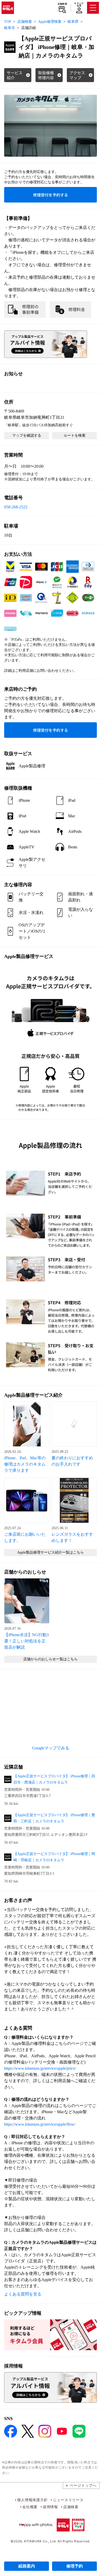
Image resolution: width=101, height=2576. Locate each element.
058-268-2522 (16, 507)
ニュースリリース (68, 2500)
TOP (8, 22)
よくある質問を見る (23, 2294)
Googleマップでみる (51, 1748)
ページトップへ (83, 2485)
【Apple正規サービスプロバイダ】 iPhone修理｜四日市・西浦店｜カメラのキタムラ (54, 1779)
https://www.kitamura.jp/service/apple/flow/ (40, 2124)
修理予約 (75, 2566)
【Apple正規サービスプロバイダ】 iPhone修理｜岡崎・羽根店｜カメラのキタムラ (54, 1857)
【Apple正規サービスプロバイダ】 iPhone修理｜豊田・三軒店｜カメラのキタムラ (54, 1818)
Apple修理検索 (50, 22)
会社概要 (30, 2507)
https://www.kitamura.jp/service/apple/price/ (40, 2068)
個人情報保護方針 (32, 2500)
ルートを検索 (75, 435)
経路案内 (27, 2566)
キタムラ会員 (79, 5)
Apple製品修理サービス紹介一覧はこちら (51, 1552)
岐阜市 (10, 28)
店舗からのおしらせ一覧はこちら (51, 1659)
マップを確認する (27, 435)
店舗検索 (62, 4)
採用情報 (50, 2507)
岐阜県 (73, 22)
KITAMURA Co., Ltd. (40, 2541)
